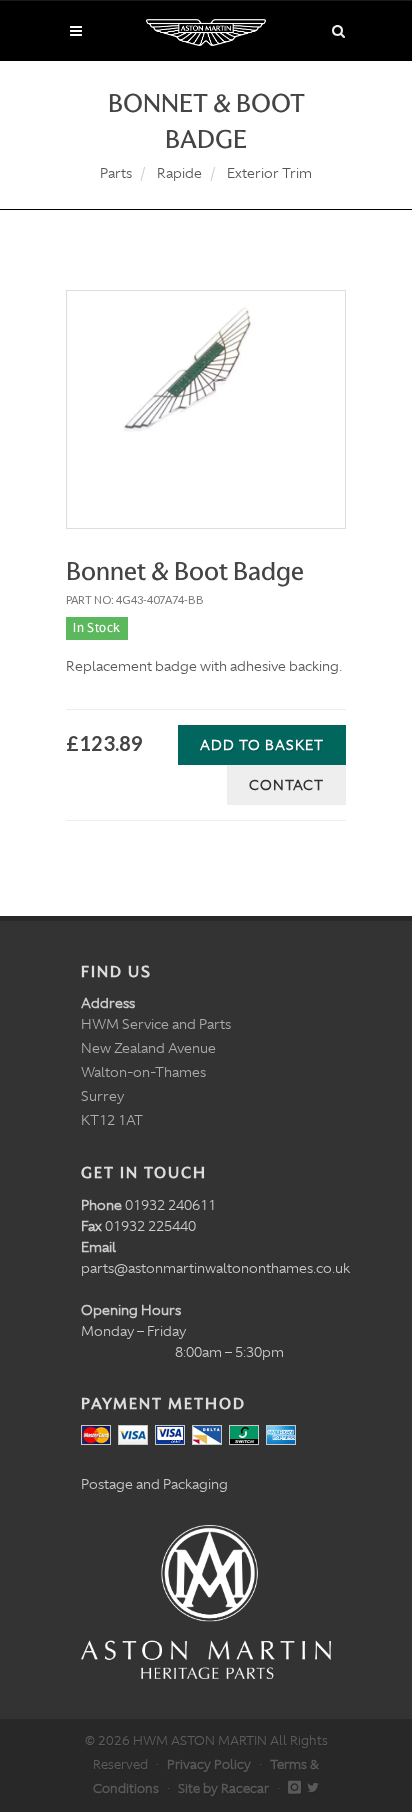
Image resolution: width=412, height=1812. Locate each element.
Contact (286, 785)
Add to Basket (262, 745)
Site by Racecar (223, 1788)
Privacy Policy (209, 1764)
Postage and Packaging (154, 1484)
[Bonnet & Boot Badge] (206, 387)
